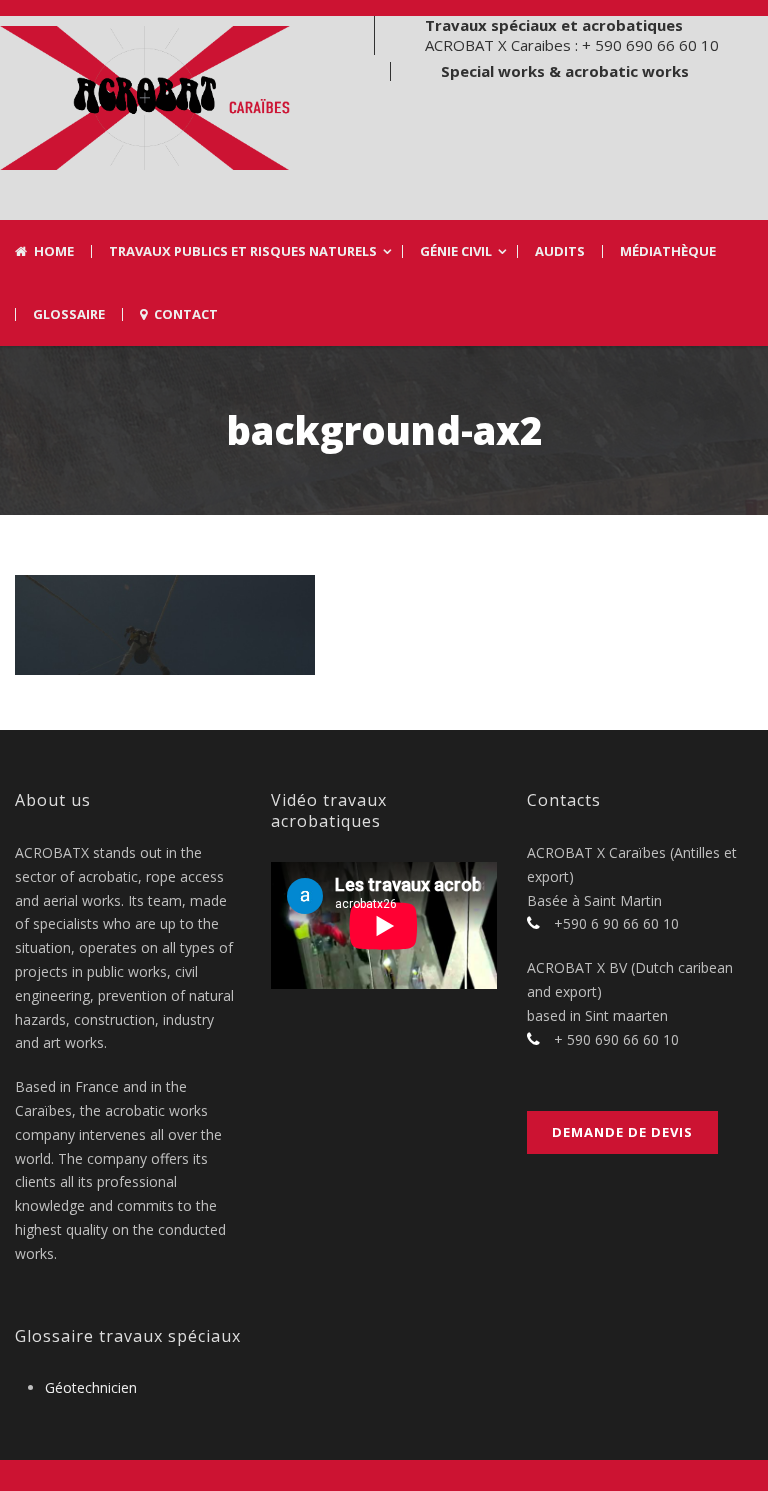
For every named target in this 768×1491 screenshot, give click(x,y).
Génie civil (456, 251)
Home (54, 251)
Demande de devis (622, 1132)
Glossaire (69, 314)
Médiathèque (668, 251)
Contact (186, 314)
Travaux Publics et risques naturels (243, 251)
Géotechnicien (91, 1387)
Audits (560, 251)
